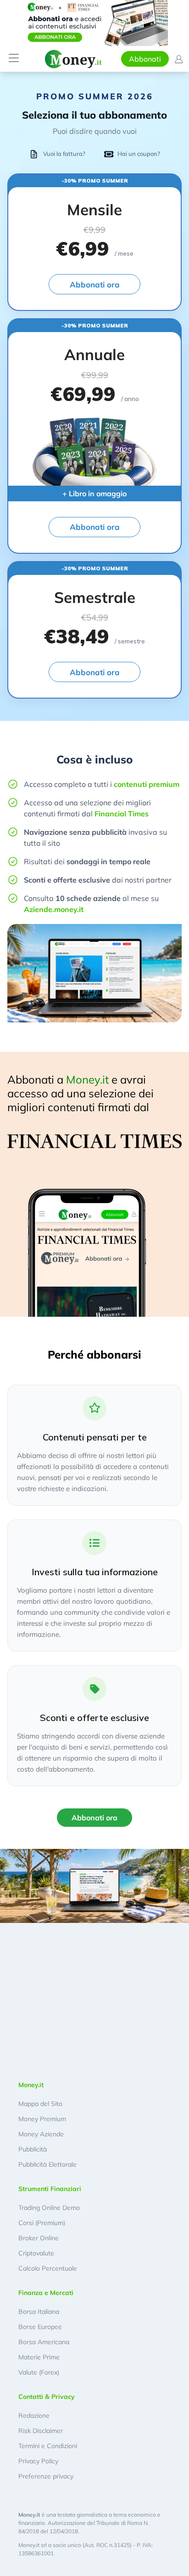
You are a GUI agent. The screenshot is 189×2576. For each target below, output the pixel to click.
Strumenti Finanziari (50, 2189)
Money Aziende (41, 2134)
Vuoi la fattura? (64, 154)
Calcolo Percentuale (48, 2268)
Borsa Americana (44, 2342)
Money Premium (42, 2119)
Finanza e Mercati (46, 2293)
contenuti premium (147, 784)
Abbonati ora (95, 284)
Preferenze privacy (46, 2476)
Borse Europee (40, 2327)
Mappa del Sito (40, 2104)
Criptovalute (36, 2253)
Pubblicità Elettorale (47, 2164)
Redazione (34, 2415)
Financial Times (122, 814)
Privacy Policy (38, 2461)
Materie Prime (39, 2357)
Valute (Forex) (39, 2372)
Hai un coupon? (139, 154)
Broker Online (39, 2238)
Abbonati (145, 59)
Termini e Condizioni (48, 2446)
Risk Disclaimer (41, 2431)
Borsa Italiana (39, 2312)
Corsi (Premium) (42, 2223)
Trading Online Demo (49, 2208)
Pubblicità (33, 2149)
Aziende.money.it (54, 909)
